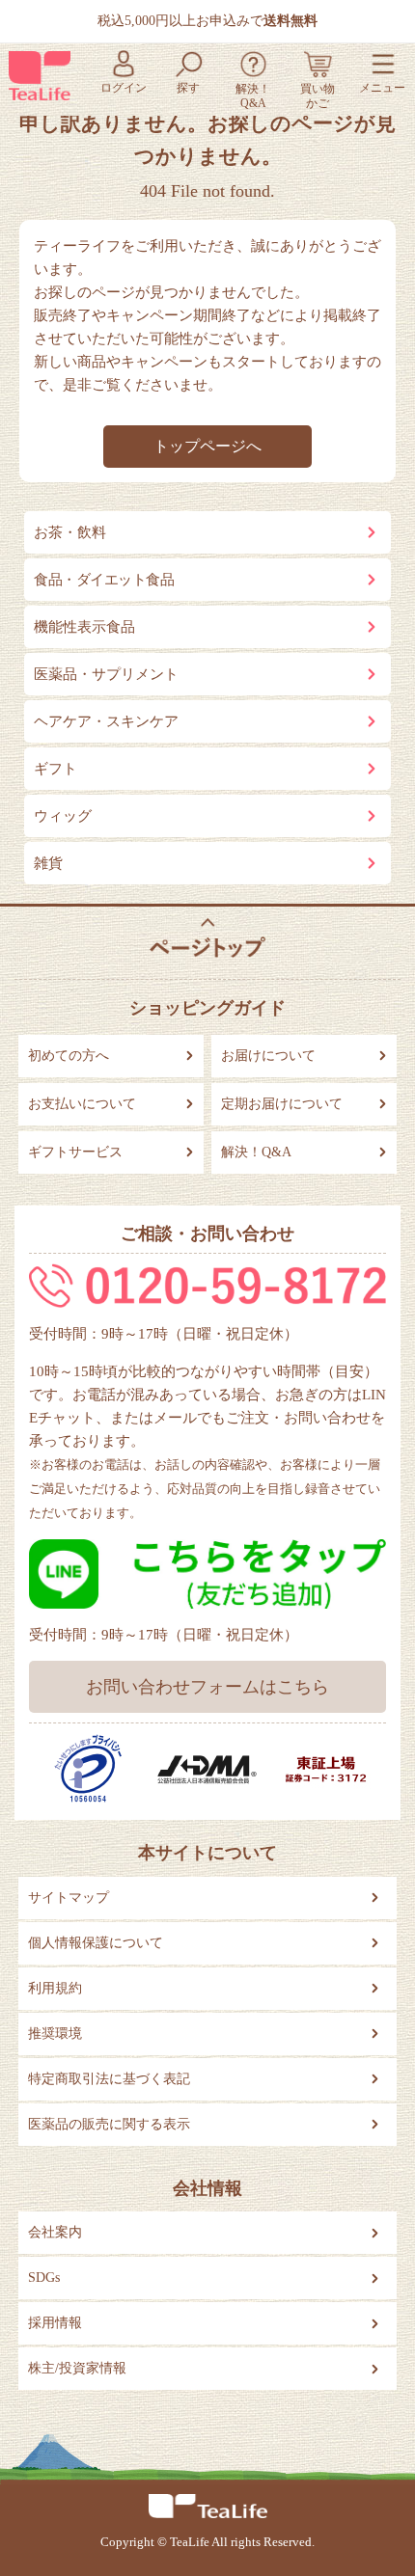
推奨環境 (55, 2034)
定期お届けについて (282, 1104)
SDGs (44, 2278)
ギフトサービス (75, 1152)
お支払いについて (82, 1104)
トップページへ (207, 446)
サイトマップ (69, 1898)
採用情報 (55, 2323)
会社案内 (55, 2232)
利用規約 (55, 1988)
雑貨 (48, 863)
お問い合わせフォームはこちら (207, 1687)
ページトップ (207, 938)
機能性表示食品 (84, 627)
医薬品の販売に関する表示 (109, 2124)
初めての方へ (69, 1056)
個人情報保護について (96, 1943)
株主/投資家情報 (77, 2368)
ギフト (55, 769)
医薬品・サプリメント (106, 674)
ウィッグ (63, 816)
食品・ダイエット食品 (104, 580)
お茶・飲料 (70, 532)
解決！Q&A (256, 1152)
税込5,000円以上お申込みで (207, 21)
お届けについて (268, 1056)
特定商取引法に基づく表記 (109, 2079)
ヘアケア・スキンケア (106, 721)
